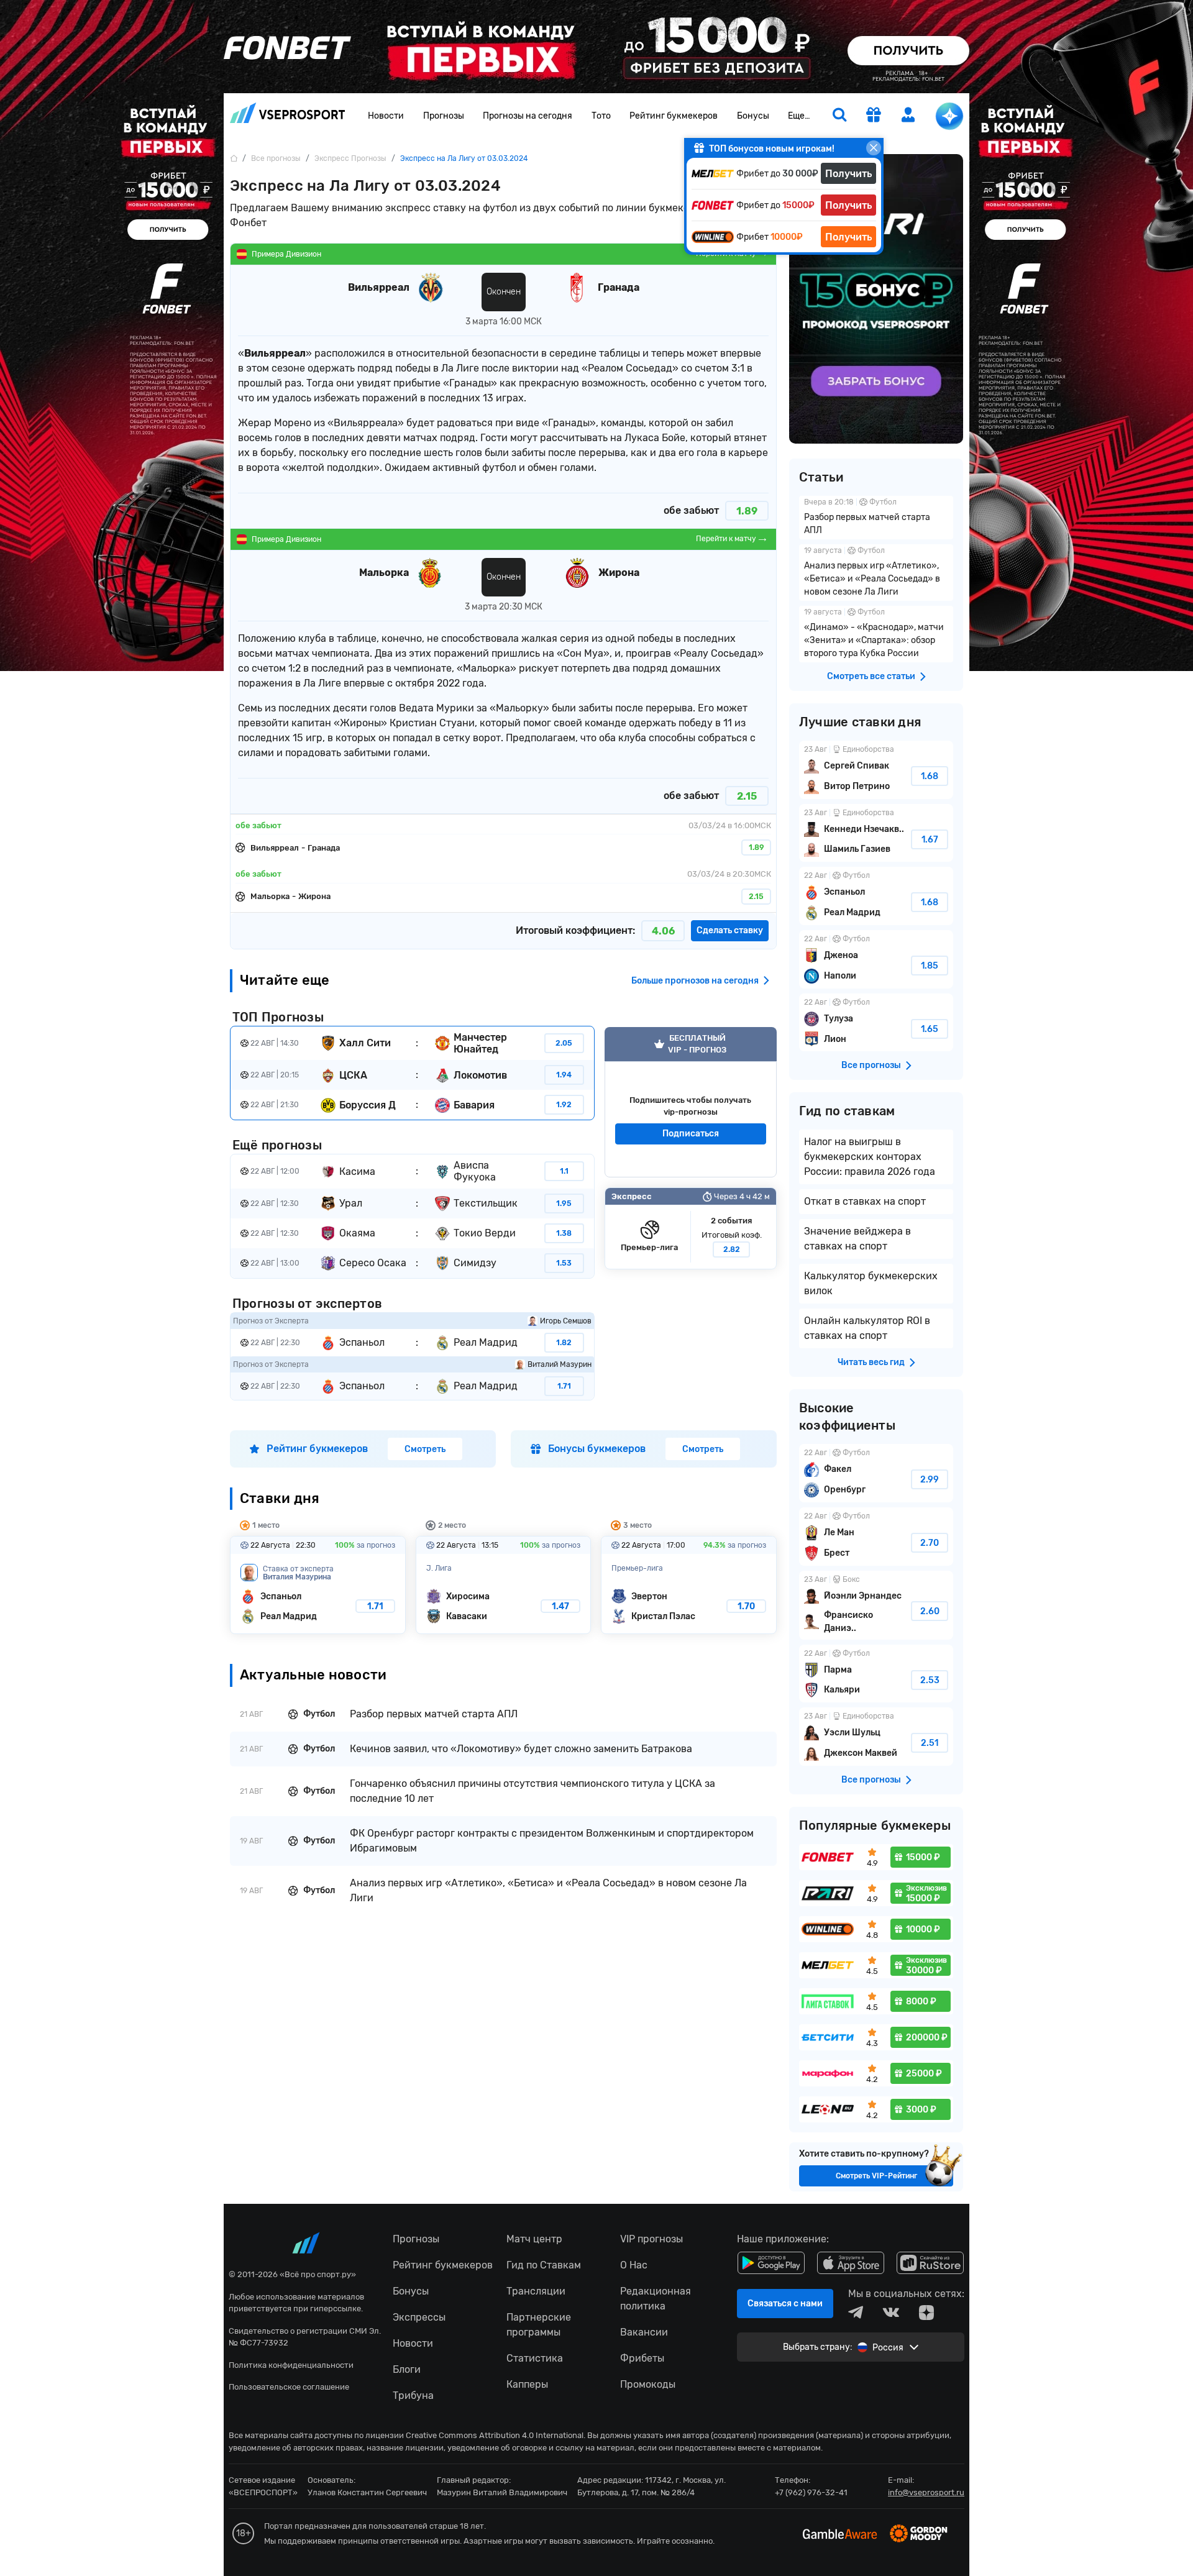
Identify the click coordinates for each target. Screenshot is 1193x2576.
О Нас (634, 2265)
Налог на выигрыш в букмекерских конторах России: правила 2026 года (870, 1157)
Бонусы (753, 116)
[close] (874, 148)
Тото (601, 116)
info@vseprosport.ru (926, 2492)
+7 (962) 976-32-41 (811, 2492)
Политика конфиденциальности (291, 2365)
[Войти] (908, 115)
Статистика (535, 2358)
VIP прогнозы (651, 2239)
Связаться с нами (785, 2304)
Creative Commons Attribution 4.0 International (495, 2435)
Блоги (407, 2369)
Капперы (527, 2384)
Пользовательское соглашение (289, 2387)
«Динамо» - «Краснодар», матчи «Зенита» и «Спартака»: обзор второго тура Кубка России (876, 634)
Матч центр (534, 2239)
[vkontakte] (891, 2313)
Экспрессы (419, 2317)
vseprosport (288, 116)
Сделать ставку (730, 930)
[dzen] (926, 2313)
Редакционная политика (656, 2299)
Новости (386, 116)
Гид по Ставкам (544, 2265)
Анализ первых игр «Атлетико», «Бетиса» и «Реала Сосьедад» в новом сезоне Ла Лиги (876, 573)
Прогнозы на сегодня (528, 116)
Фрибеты (642, 2358)
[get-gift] (874, 116)
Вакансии (644, 2332)
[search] (839, 116)
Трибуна (413, 2396)
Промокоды (648, 2384)
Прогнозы (444, 116)
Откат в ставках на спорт (865, 1201)
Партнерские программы (539, 2325)
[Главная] (234, 158)
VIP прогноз (691, 1102)
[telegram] (856, 2313)
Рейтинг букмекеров (674, 116)
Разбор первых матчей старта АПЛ (876, 518)
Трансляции (536, 2291)
